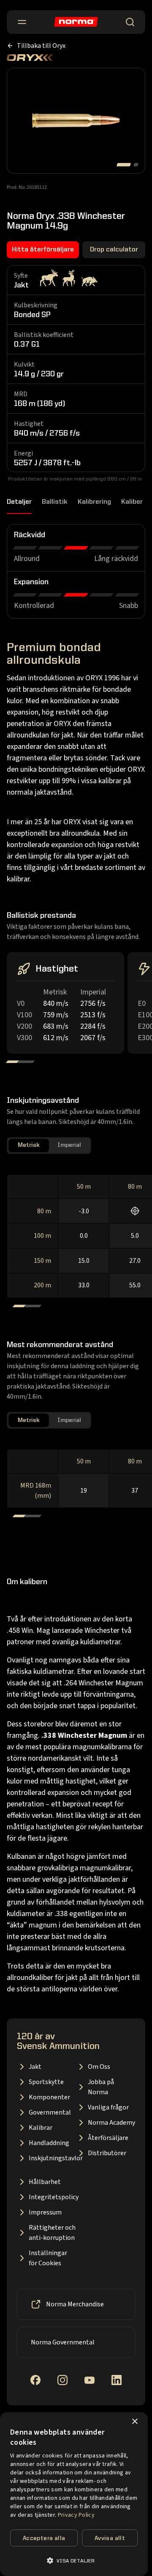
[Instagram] (62, 2380)
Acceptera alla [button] (44, 2538)
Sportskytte (46, 2082)
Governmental (50, 2112)
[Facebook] (35, 2380)
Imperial (69, 1145)
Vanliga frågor (108, 2107)
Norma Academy (111, 2123)
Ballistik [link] (55, 502)
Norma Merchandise (75, 2304)
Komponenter (49, 2097)
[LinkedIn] (117, 2380)
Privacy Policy (76, 2515)
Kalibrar (41, 2128)
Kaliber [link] (132, 502)
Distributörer (107, 2153)
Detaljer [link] (19, 502)
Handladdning (49, 2143)
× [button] (134, 2422)
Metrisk (29, 1145)
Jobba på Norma (101, 2087)
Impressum (45, 2212)
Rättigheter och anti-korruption (52, 2233)
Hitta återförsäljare (43, 250)
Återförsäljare (108, 2138)
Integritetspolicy (52, 2197)
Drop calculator (114, 250)
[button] (74, 2561)
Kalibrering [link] (94, 502)
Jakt (35, 2067)
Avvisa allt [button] (110, 2538)
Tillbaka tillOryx (41, 46)
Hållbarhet (45, 2182)
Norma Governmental (63, 2342)
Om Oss (99, 2067)
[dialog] (74, 2494)
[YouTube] (90, 2380)
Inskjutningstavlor (52, 2158)
